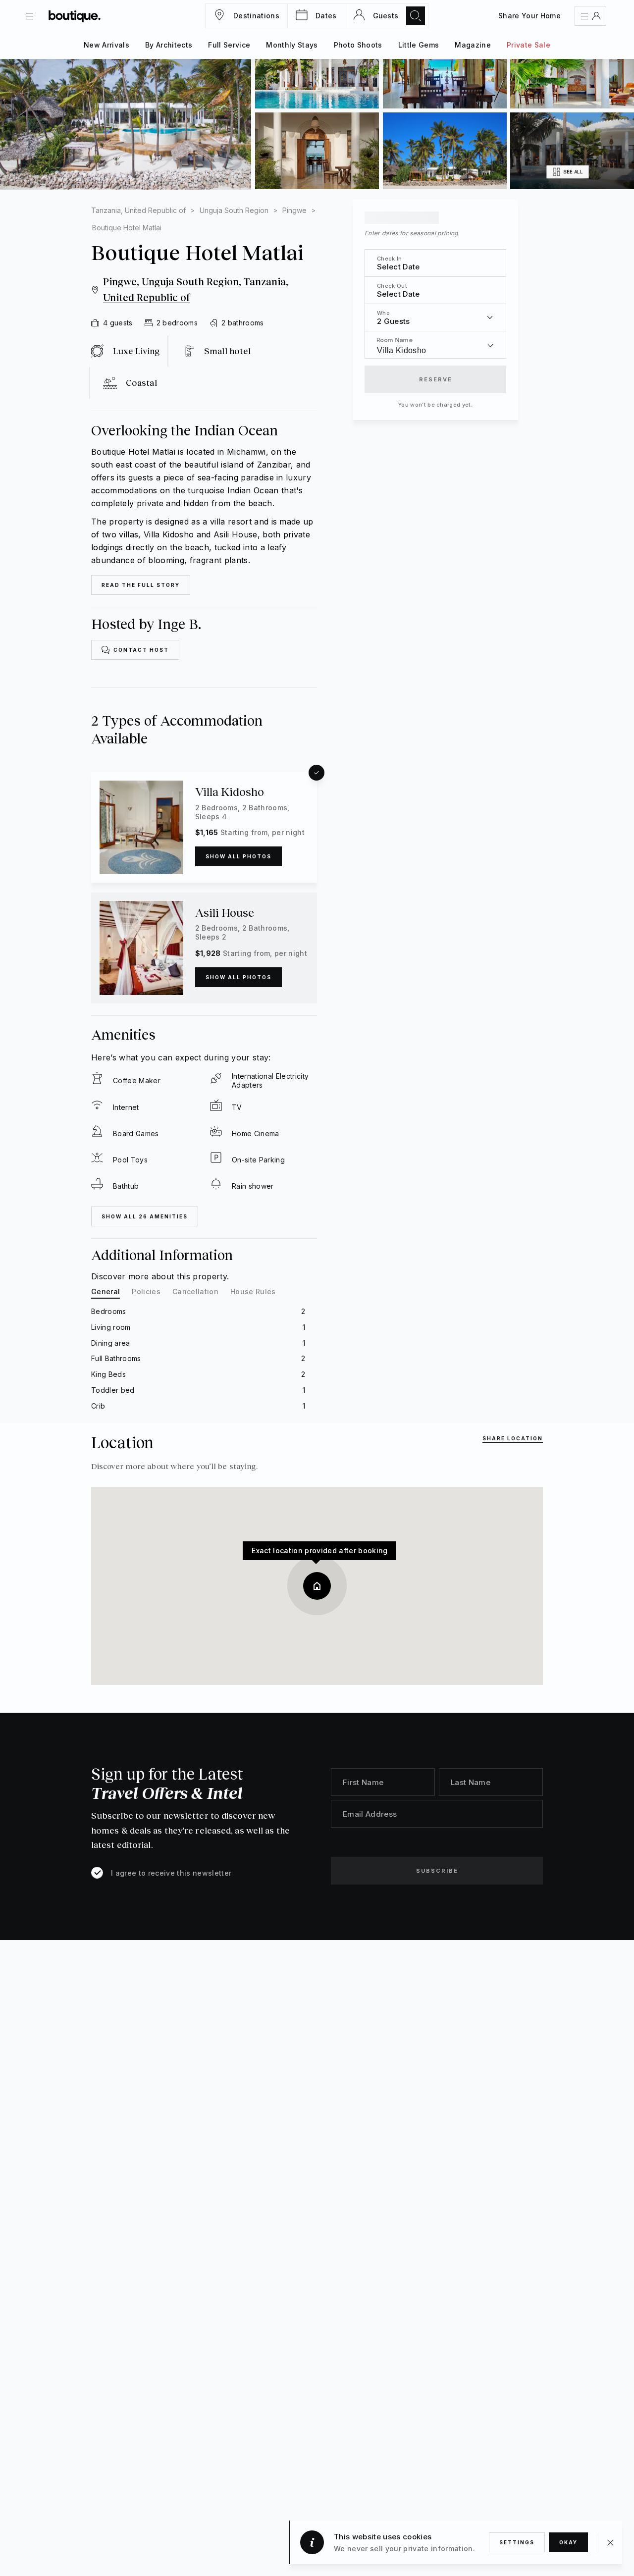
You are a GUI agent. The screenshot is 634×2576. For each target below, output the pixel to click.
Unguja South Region (234, 210)
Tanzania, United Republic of (138, 210)
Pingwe (294, 210)
